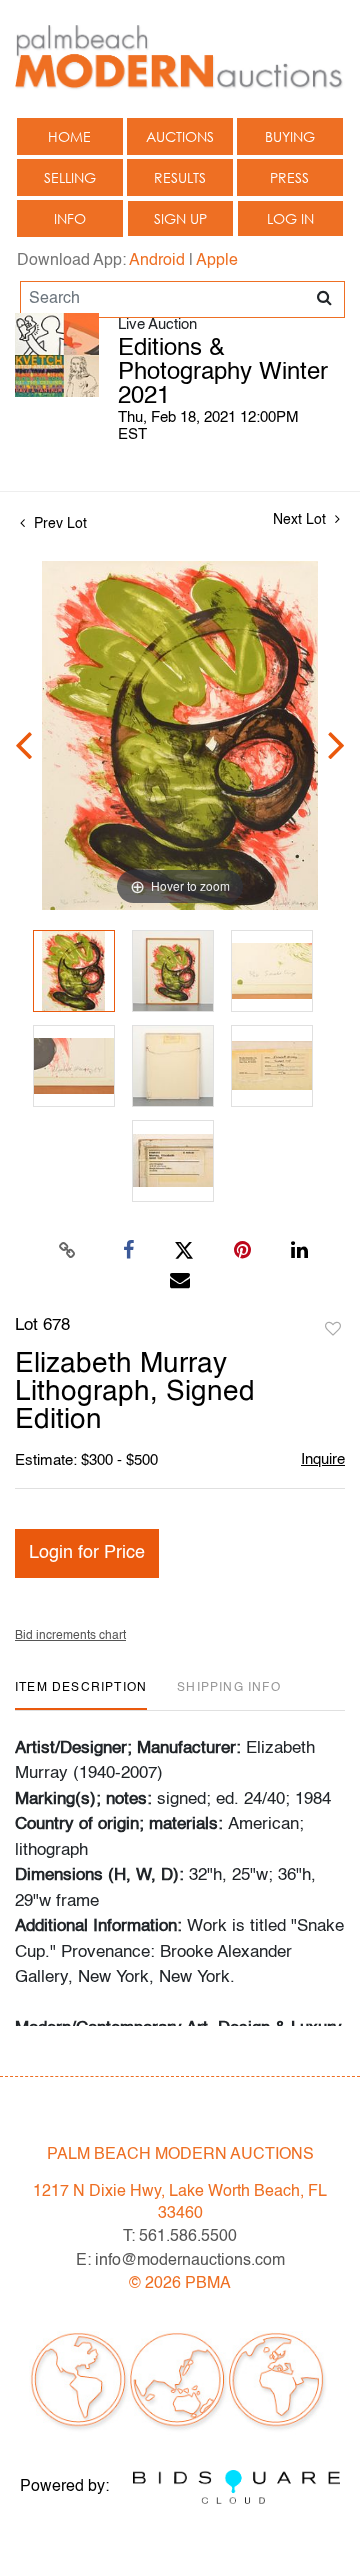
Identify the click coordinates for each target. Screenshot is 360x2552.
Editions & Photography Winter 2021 (223, 373)
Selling (70, 177)
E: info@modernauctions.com (180, 2261)
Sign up (180, 218)
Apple (217, 261)
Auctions (180, 136)
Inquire (323, 1459)
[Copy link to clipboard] (68, 1251)
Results (180, 177)
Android (157, 261)
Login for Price (87, 1553)
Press (289, 177)
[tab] (81, 1695)
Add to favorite (333, 1330)
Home (69, 136)
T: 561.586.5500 (180, 2237)
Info (70, 218)
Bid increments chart (70, 1636)
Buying (290, 136)
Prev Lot (58, 524)
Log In (290, 218)
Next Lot (301, 520)
